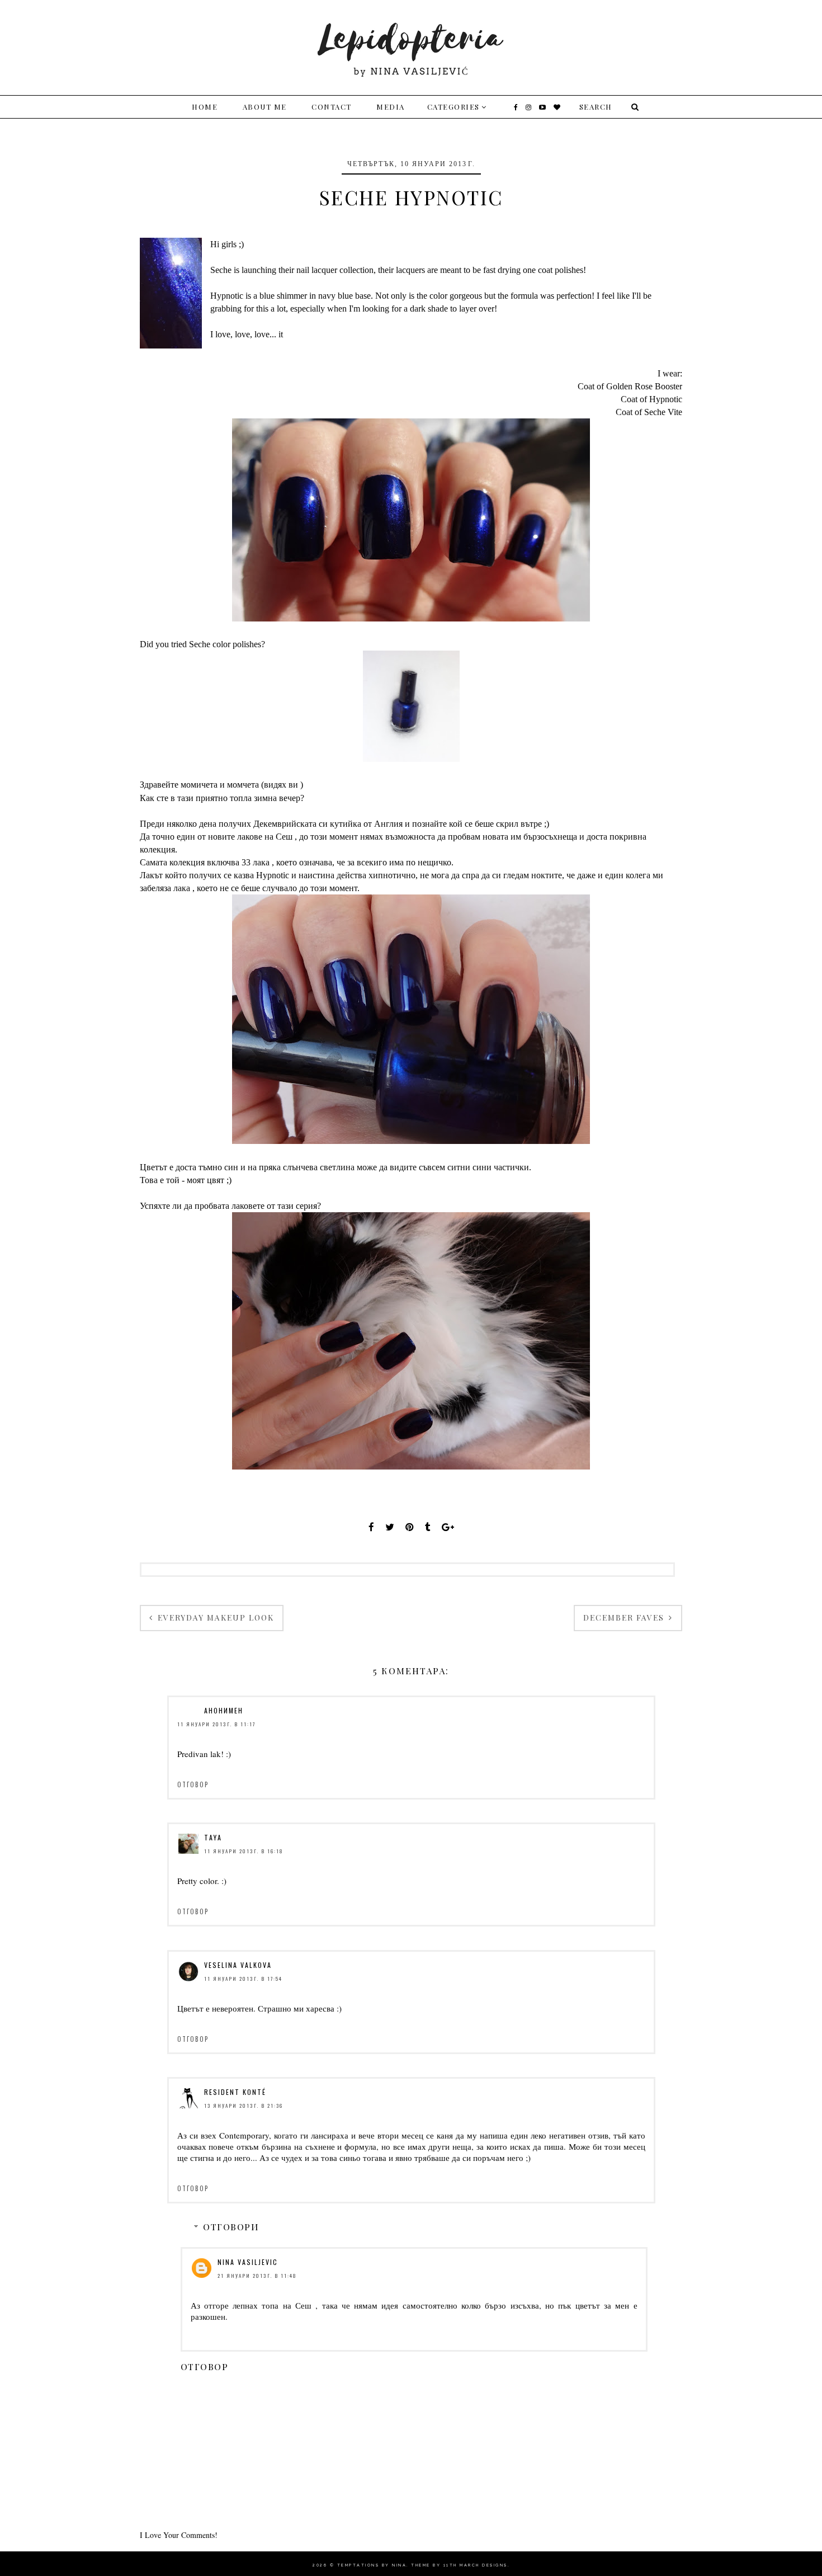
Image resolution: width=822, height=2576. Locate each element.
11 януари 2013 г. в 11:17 (216, 1724)
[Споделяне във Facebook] (371, 1527)
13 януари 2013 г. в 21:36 (244, 2106)
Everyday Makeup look (214, 1617)
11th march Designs (476, 2565)
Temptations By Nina (372, 2565)
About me (265, 107)
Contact (332, 107)
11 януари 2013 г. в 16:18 (244, 1851)
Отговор (193, 1784)
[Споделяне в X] (390, 1527)
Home (205, 107)
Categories (453, 107)
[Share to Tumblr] (428, 1527)
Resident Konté (235, 2092)
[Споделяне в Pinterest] (410, 1527)
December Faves (625, 1617)
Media (391, 107)
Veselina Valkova (238, 1965)
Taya (213, 1837)
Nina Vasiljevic (248, 2262)
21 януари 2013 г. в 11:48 (257, 2276)
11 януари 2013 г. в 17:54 (243, 1979)
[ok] (634, 107)
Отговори (231, 2227)
